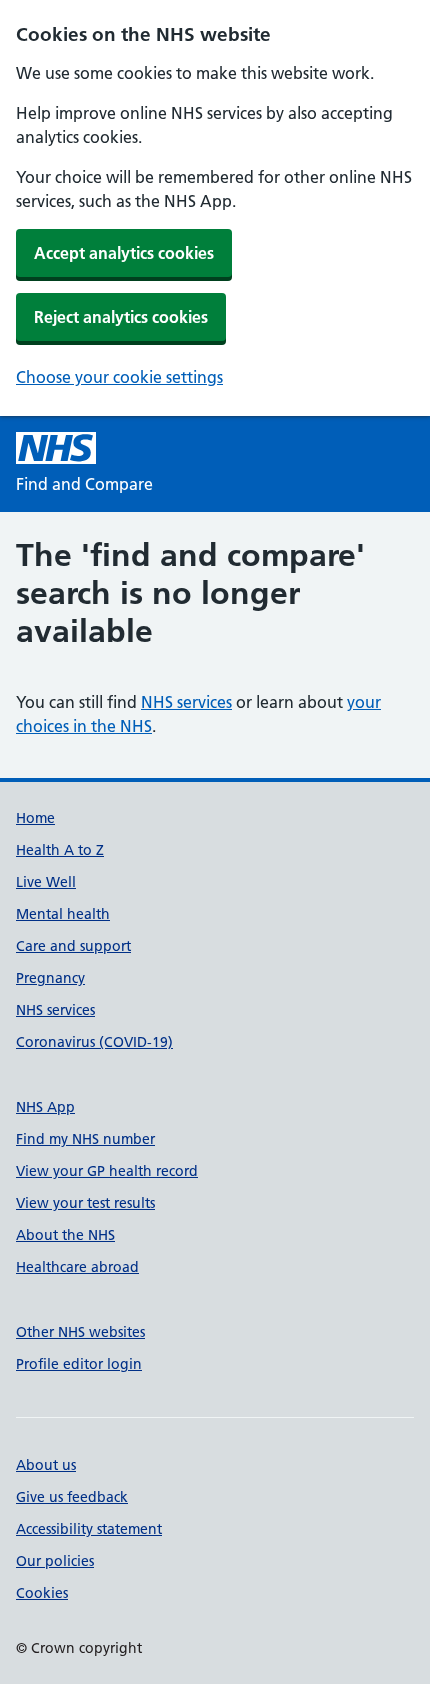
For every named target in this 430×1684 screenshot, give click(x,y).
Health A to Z (60, 850)
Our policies (55, 1561)
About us (46, 1465)
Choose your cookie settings (119, 377)
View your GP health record (107, 1171)
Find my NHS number (85, 1139)
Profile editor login (79, 1364)
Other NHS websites (80, 1332)
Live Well (46, 882)
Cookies (42, 1593)
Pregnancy (50, 978)
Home (35, 818)
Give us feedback (72, 1497)
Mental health (63, 914)
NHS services (186, 702)
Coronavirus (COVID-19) (94, 1042)
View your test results (85, 1203)
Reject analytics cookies (121, 317)
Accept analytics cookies (124, 253)
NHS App (45, 1107)
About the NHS (65, 1235)
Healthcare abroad (77, 1267)
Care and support (73, 946)
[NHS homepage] (56, 448)
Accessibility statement (89, 1529)
